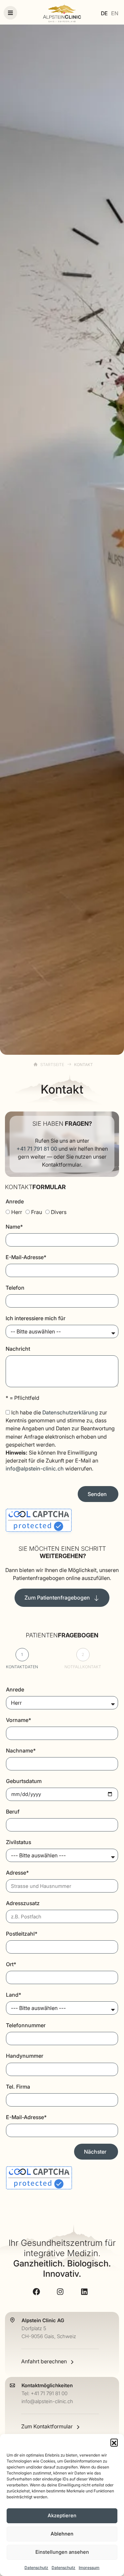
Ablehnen (62, 2534)
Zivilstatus (19, 1842)
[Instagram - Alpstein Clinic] (62, 2292)
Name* (14, 1227)
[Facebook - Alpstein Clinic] (38, 2292)
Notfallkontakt (83, 1667)
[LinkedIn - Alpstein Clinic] (86, 2292)
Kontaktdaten (22, 1667)
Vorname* (19, 1720)
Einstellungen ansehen (62, 2552)
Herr (17, 1212)
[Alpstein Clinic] (62, 13)
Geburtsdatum (24, 1781)
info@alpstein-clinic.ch (35, 1468)
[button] (114, 2442)
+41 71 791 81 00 (37, 1149)
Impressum (89, 2568)
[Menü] (10, 13)
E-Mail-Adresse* (26, 1257)
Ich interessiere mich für (36, 1318)
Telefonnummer (26, 2025)
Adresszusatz (23, 1903)
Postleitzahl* (22, 1934)
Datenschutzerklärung (70, 1412)
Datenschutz (36, 2568)
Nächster (95, 2152)
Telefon (15, 1288)
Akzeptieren (62, 2515)
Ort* (11, 1964)
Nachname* (21, 1751)
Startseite (52, 1065)
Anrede (15, 1201)
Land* (14, 1995)
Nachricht (18, 1349)
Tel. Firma (18, 2087)
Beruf (13, 1812)
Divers (59, 1212)
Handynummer (25, 2056)
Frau (37, 1212)
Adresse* (17, 1873)
